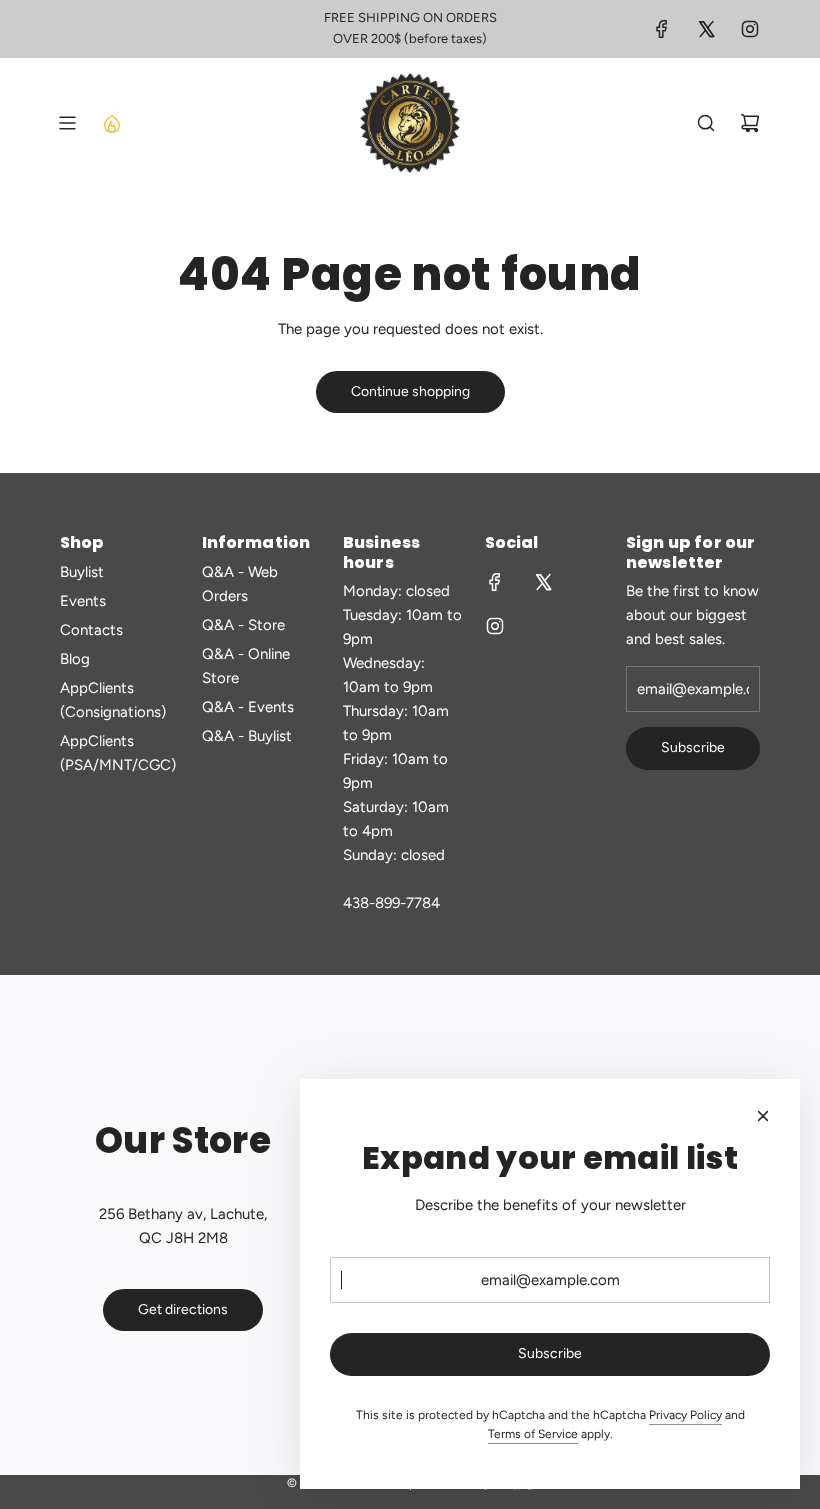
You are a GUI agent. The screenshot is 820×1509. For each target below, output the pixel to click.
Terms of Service (533, 1434)
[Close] (763, 1116)
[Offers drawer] (111, 123)
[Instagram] (750, 29)
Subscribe (693, 747)
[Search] (706, 123)
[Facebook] (662, 29)
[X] (706, 29)
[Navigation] (67, 123)
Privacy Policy (685, 1415)
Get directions (183, 1309)
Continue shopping (410, 391)
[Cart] (750, 123)
